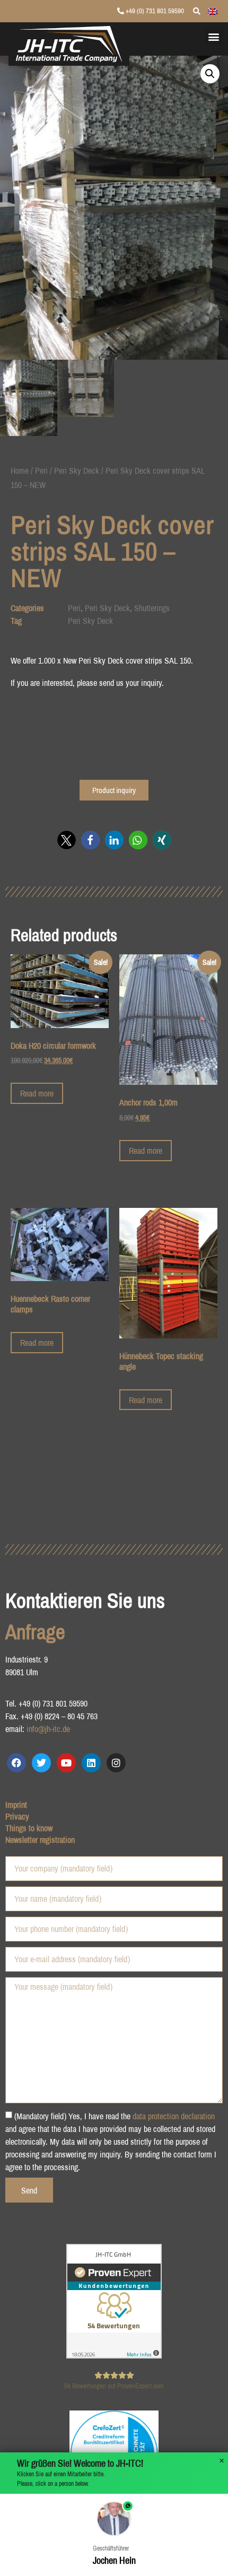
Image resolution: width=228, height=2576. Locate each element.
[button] (214, 36)
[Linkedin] (91, 1763)
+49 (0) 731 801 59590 (154, 11)
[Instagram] (116, 1763)
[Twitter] (41, 1763)
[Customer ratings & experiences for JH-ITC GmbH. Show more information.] (114, 2355)
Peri (41, 471)
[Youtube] (66, 1763)
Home (20, 471)
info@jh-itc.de (48, 1729)
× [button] (222, 2461)
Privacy (17, 1816)
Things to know (29, 1828)
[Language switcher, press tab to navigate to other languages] (213, 11)
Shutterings (152, 608)
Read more (37, 1093)
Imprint (16, 1805)
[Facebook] (16, 1763)
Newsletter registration (40, 1840)
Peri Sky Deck (77, 471)
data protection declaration (174, 2116)
